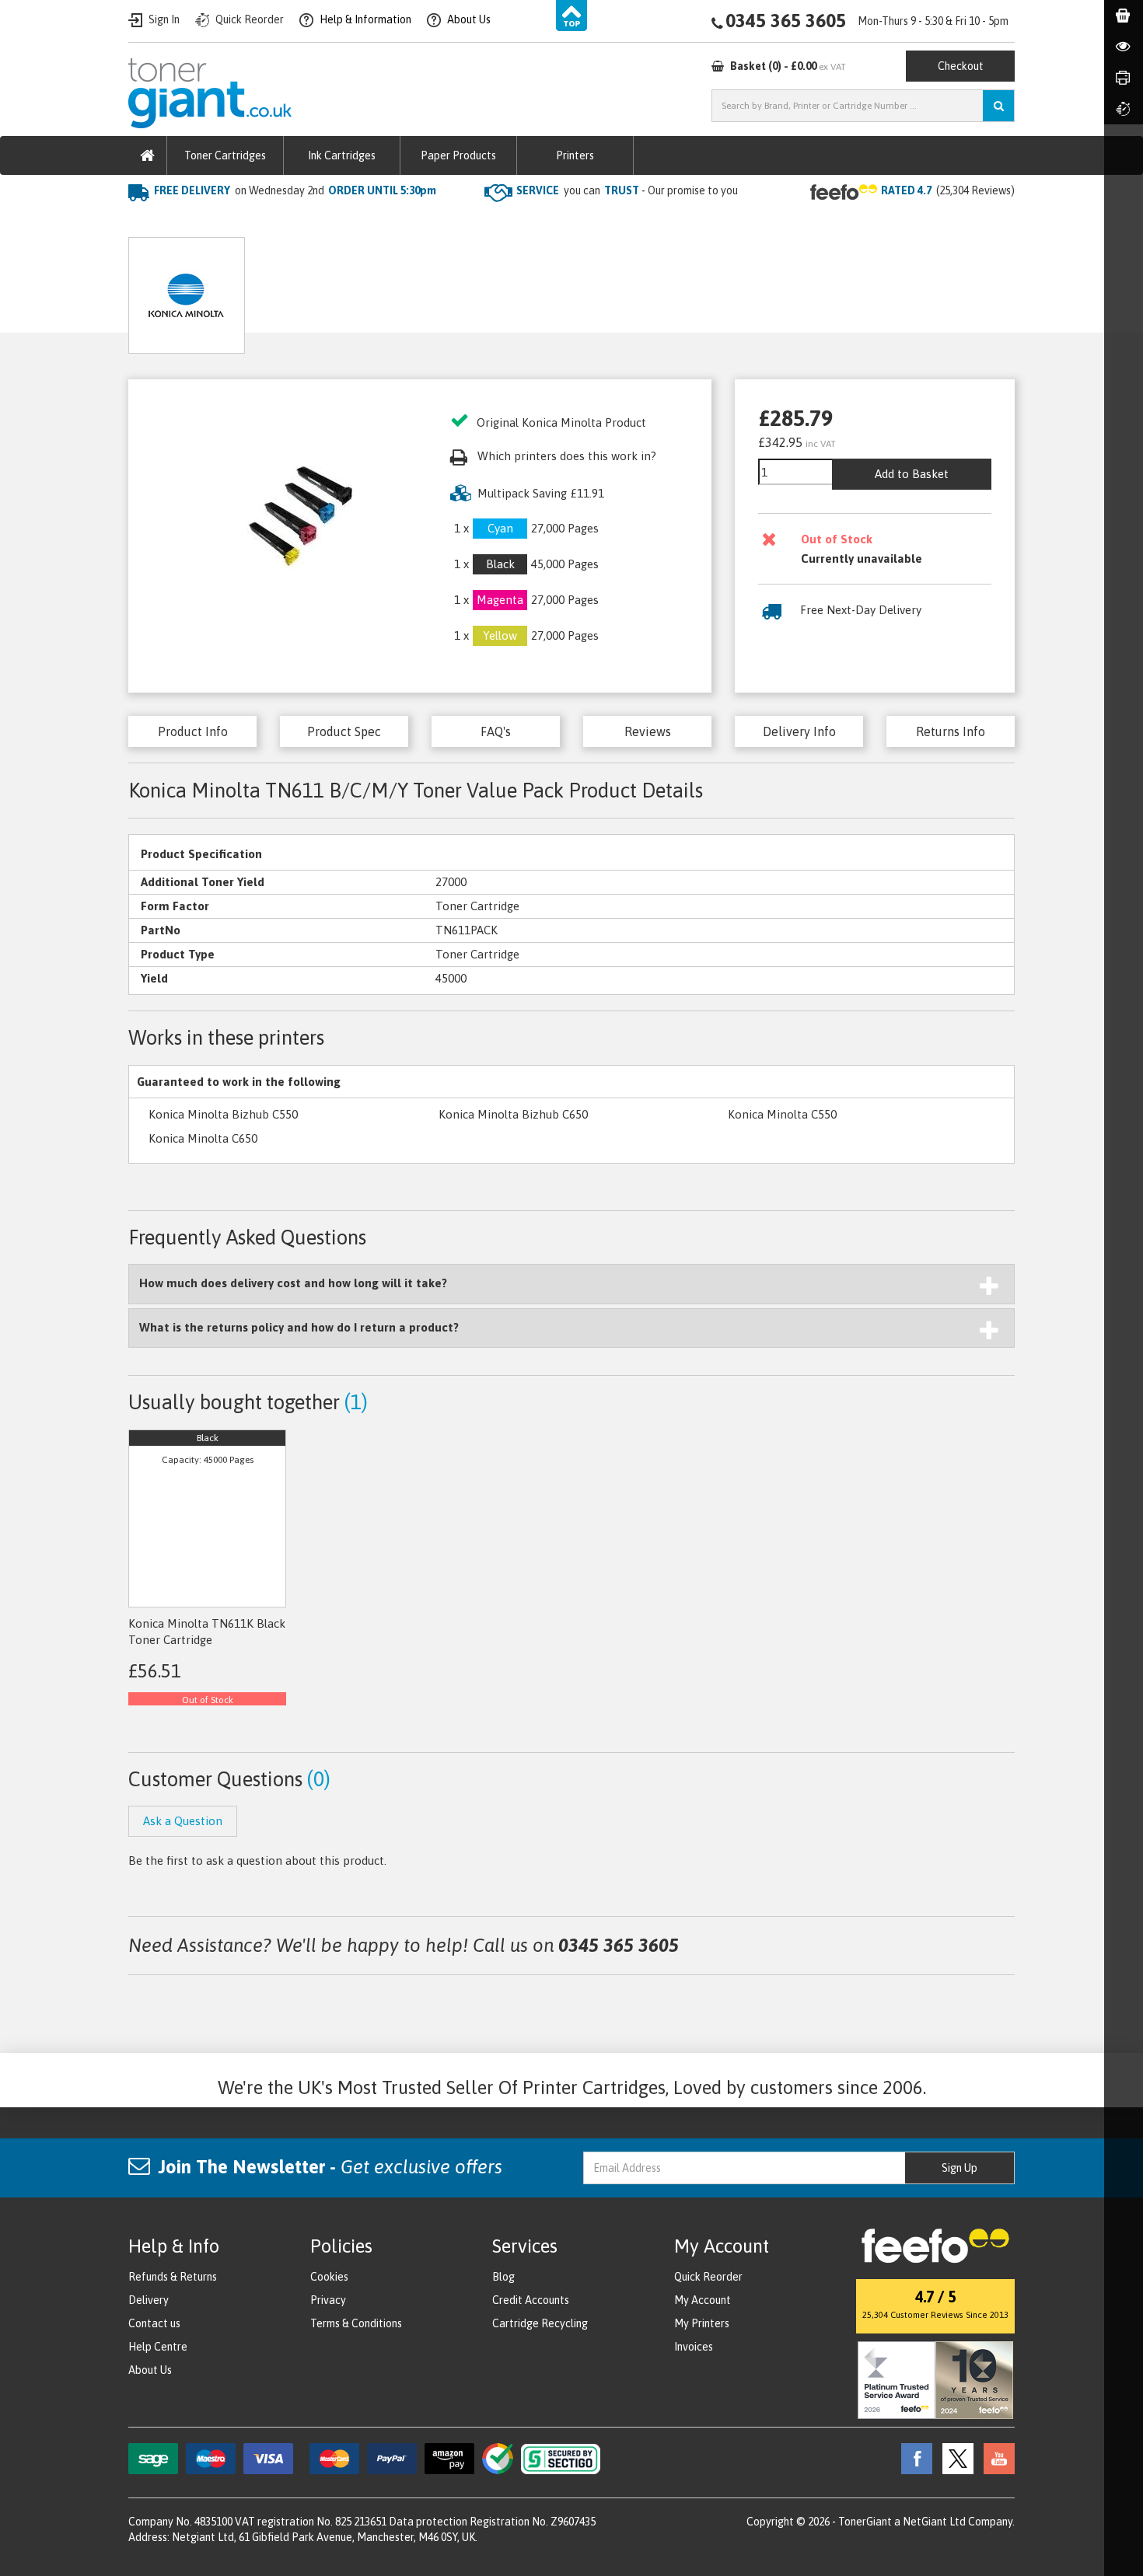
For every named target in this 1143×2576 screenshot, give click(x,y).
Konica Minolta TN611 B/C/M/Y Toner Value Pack (520, 222)
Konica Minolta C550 (782, 1114)
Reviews (648, 731)
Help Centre (158, 2347)
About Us (150, 2370)
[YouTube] (995, 2458)
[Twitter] (954, 2458)
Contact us (154, 2323)
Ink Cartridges (342, 155)
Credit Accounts (531, 2300)
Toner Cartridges (225, 155)
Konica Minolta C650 (203, 1138)
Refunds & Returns (173, 2277)
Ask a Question (466, 290)
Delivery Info (799, 731)
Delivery (149, 2300)
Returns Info (951, 731)
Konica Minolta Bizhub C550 (223, 1114)
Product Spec (344, 731)
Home (145, 222)
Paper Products (458, 155)
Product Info (193, 731)
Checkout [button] (961, 66)
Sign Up (959, 2168)
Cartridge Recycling (540, 2323)
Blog (503, 2277)
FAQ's (496, 731)
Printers (575, 155)
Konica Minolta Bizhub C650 (513, 1114)
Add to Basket (912, 474)
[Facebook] (913, 2458)
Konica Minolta (330, 222)
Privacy (328, 2300)
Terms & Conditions (356, 2323)
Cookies (329, 2277)
